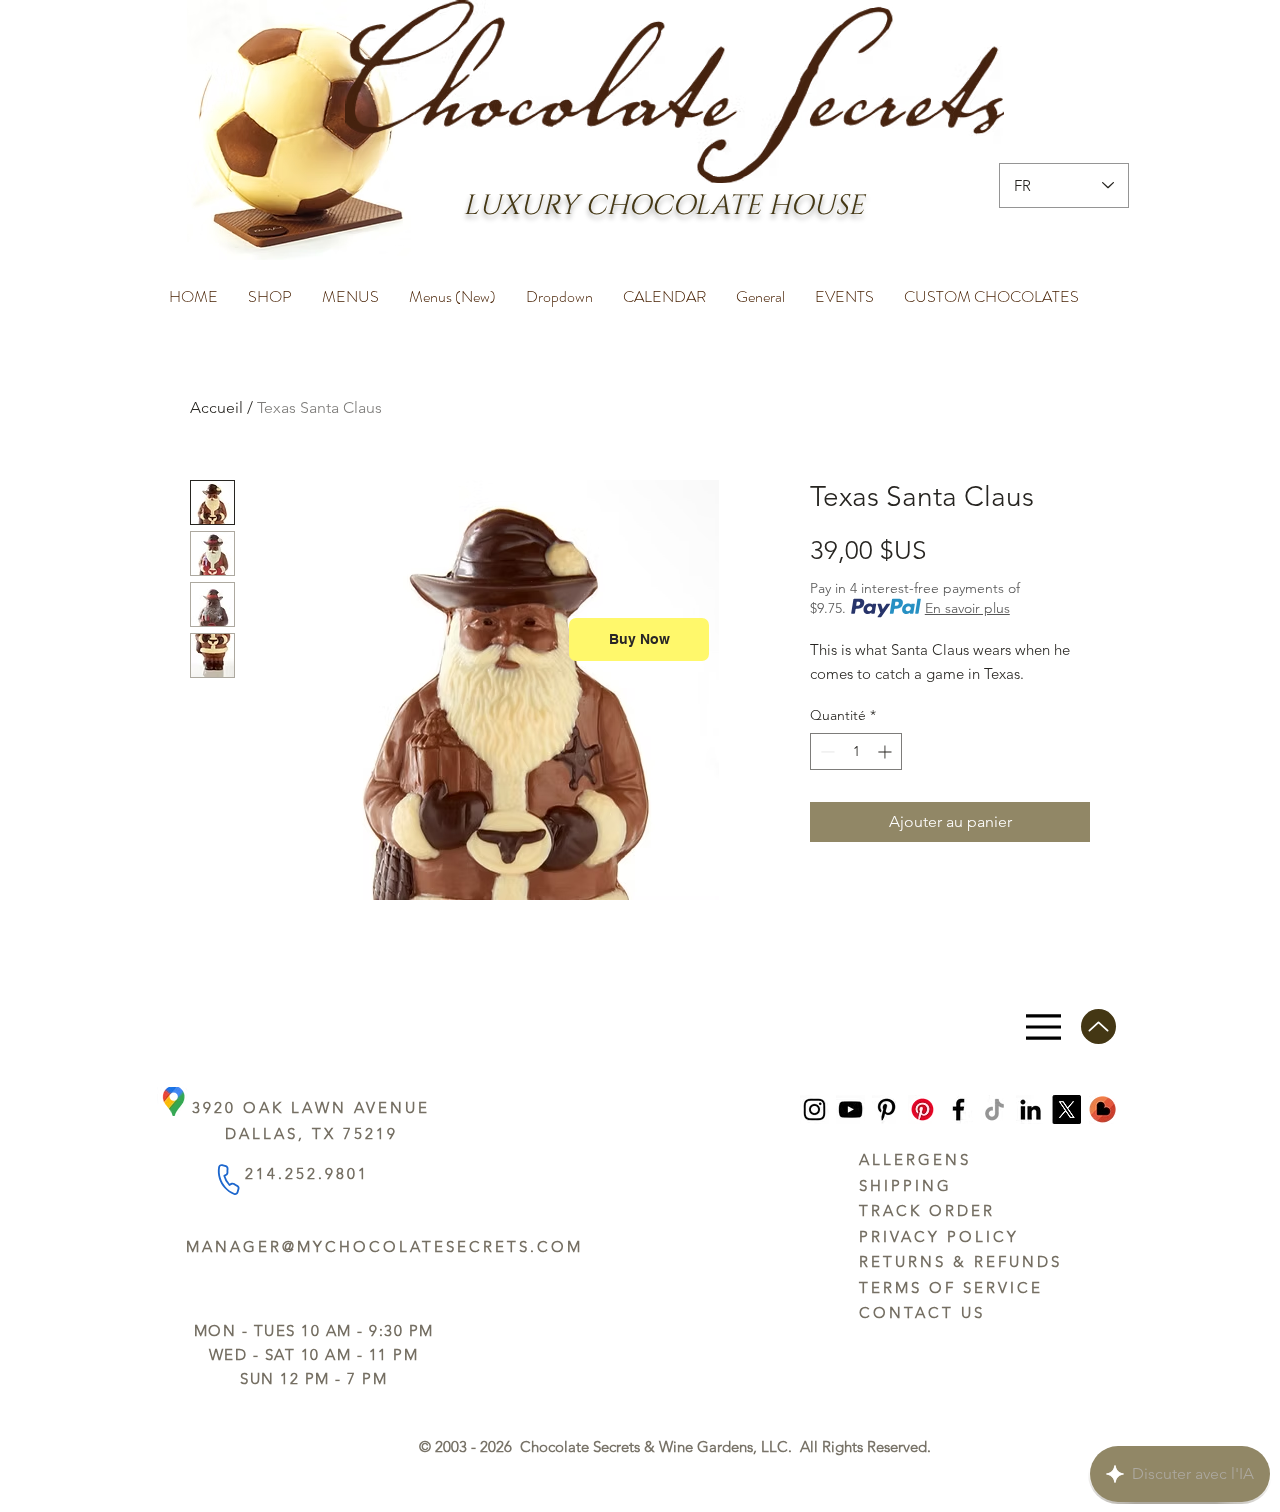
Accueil (216, 407)
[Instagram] (814, 1109)
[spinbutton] (856, 751)
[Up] (1098, 1026)
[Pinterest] (886, 1109)
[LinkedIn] (1030, 1109)
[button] (270, 288)
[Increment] (886, 751)
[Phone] (227, 1179)
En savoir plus (967, 608)
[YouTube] (850, 1109)
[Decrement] (825, 751)
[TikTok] (994, 1109)
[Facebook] (958, 1109)
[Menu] (1043, 1026)
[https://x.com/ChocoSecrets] (1066, 1109)
